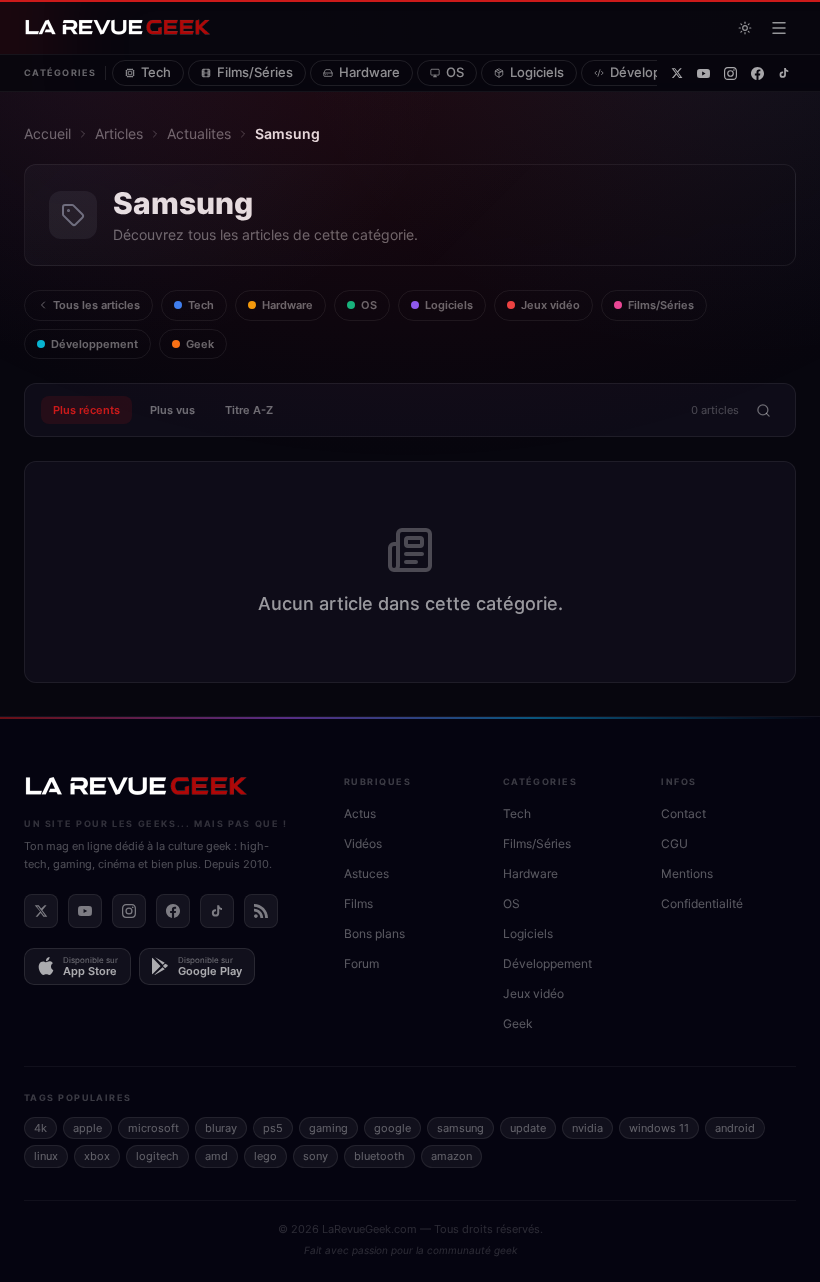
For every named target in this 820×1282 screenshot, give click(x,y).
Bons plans (374, 933)
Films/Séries (255, 72)
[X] (677, 73)
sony (315, 1156)
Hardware (369, 72)
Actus (360, 813)
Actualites (199, 133)
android (735, 1128)
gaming (328, 1128)
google (392, 1128)
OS (455, 72)
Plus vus (172, 410)
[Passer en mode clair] (745, 28)
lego (265, 1156)
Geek (200, 344)
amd (216, 1156)
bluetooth (379, 1156)
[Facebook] (757, 73)
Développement (659, 72)
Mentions (687, 873)
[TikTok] (784, 73)
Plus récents (86, 410)
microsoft (153, 1128)
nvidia (587, 1128)
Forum (361, 963)
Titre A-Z (249, 410)
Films (358, 903)
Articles (119, 133)
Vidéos (363, 843)
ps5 (273, 1128)
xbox (97, 1156)
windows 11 (659, 1128)
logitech (157, 1156)
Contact (683, 813)
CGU (674, 843)
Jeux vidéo (550, 305)
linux (46, 1156)
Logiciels (537, 72)
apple (87, 1128)
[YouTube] (703, 73)
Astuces (366, 873)
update (528, 1128)
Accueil (47, 133)
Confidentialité (702, 903)
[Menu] (779, 28)
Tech (156, 72)
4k (40, 1128)
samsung (460, 1128)
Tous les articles (96, 305)
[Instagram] (730, 73)
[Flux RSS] (261, 911)
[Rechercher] (763, 410)
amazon (451, 1156)
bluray (221, 1128)
